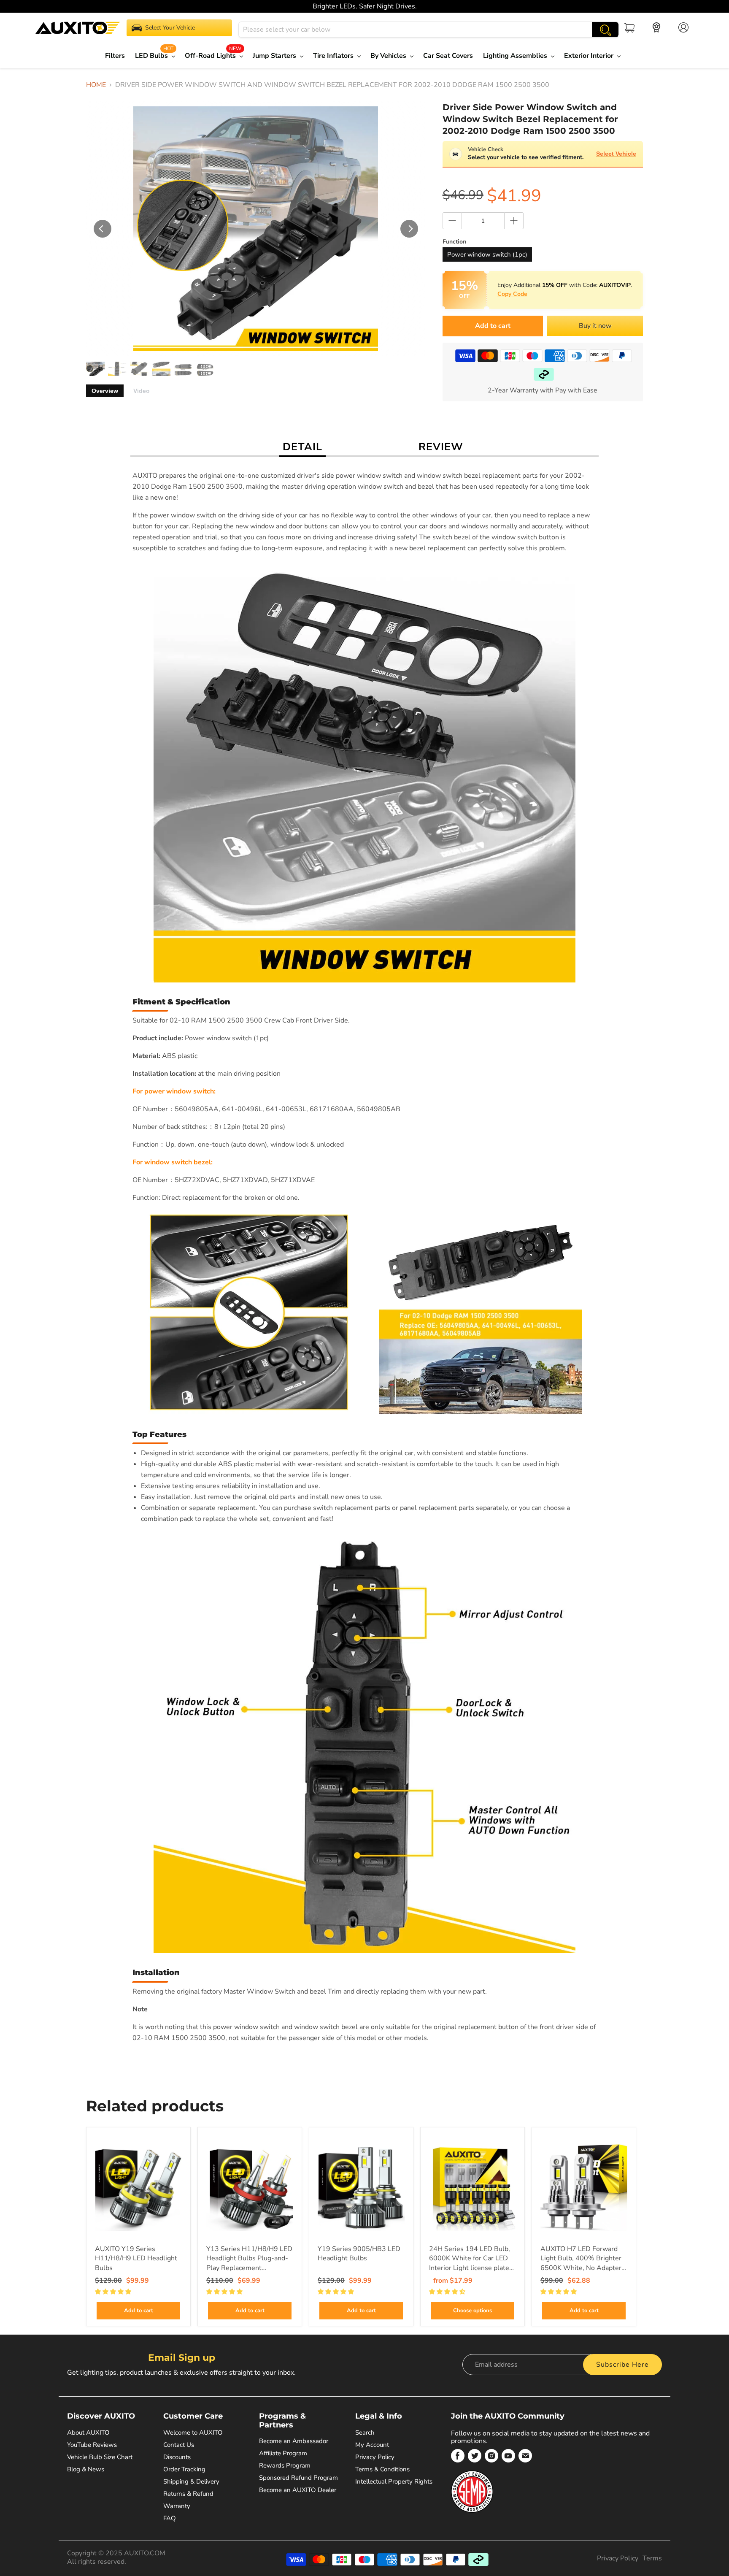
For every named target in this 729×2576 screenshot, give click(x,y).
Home (96, 85)
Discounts (177, 2457)
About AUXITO (88, 2433)
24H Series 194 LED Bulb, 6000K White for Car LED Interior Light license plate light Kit (470, 2259)
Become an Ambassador (294, 2441)
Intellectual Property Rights (394, 2481)
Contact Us (179, 2445)
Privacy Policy (375, 2457)
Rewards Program (285, 2465)
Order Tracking (184, 2469)
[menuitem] (117, 56)
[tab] (105, 391)
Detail (302, 447)
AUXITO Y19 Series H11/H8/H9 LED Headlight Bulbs (136, 2258)
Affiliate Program (283, 2453)
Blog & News (86, 2469)
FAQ (170, 2518)
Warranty (177, 2506)
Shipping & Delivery (191, 2481)
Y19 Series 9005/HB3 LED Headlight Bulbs (359, 2254)
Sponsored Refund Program (298, 2478)
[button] (114, 2292)
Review (441, 447)
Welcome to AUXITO (193, 2433)
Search (365, 2433)
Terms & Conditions (382, 2469)
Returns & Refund (188, 2494)
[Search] (605, 30)
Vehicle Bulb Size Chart (100, 2457)
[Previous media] (103, 229)
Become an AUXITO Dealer (298, 2490)
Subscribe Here (622, 2365)
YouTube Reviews (92, 2445)
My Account (372, 2445)
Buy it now (595, 326)
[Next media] (409, 229)
